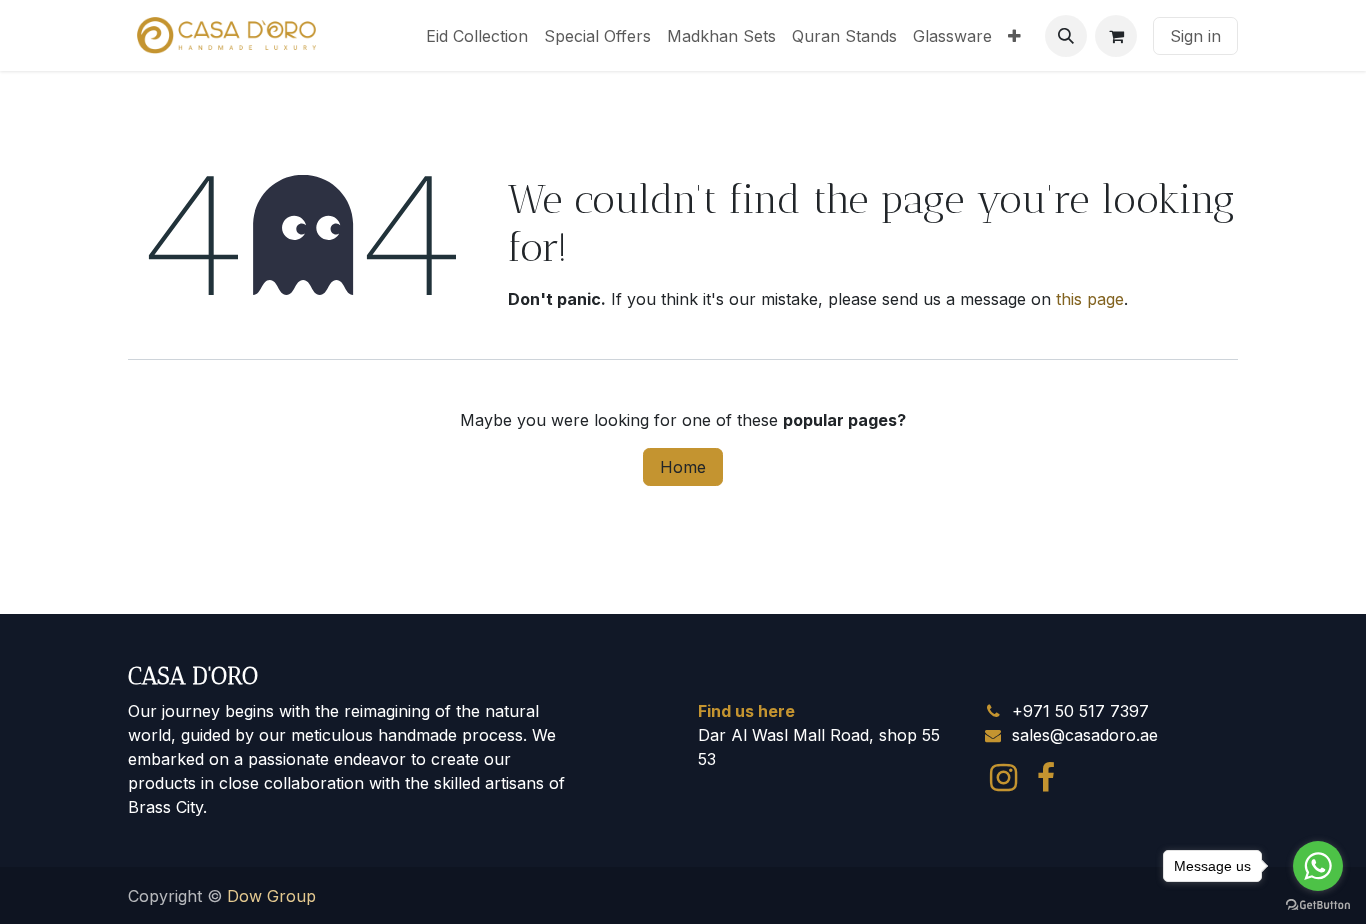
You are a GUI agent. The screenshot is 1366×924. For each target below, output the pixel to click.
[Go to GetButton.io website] (1318, 904)
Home (683, 467)
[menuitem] (477, 36)
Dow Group (271, 896)
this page (1090, 299)
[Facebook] (1046, 778)
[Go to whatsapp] (1318, 866)
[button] (1066, 36)
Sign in (1195, 36)
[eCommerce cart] (1116, 36)
